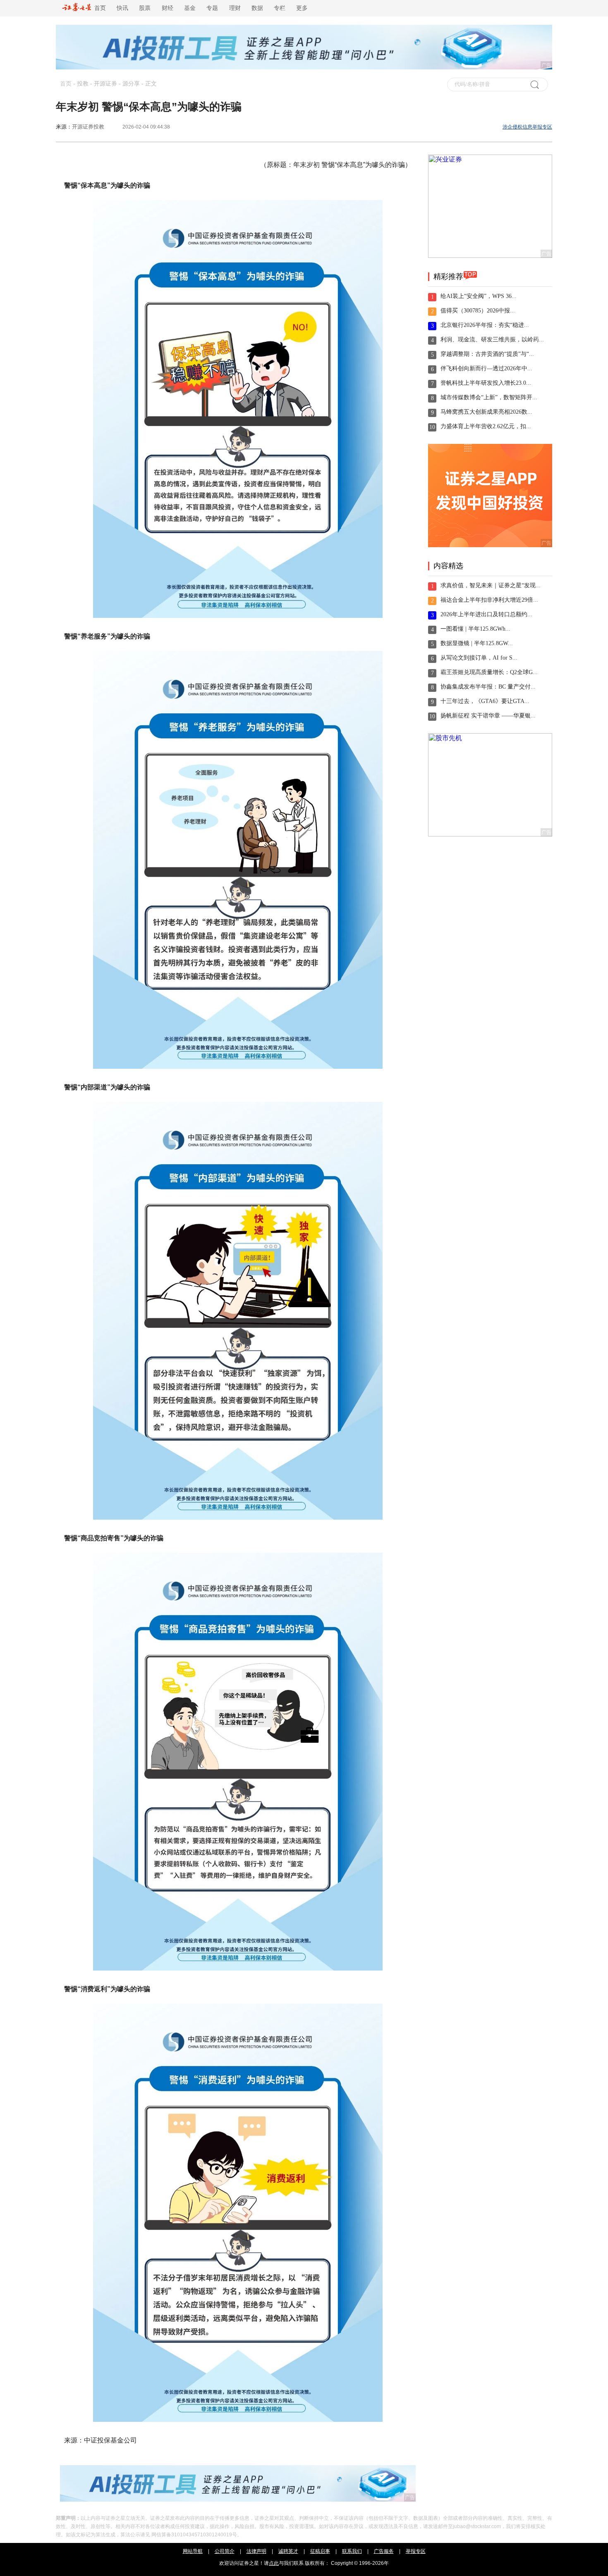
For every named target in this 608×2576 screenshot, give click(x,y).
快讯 (122, 8)
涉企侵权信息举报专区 (527, 127)
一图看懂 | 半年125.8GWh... (475, 629)
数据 (257, 8)
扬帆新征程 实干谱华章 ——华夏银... (488, 716)
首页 (98, 8)
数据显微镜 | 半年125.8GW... (477, 643)
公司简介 (225, 2551)
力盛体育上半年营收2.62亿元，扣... (486, 426)
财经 (168, 8)
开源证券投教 (88, 127)
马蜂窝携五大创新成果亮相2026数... (486, 412)
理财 (235, 8)
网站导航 (193, 2551)
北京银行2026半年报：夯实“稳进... (485, 325)
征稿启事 (320, 2551)
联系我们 (352, 2551)
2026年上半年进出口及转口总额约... (486, 614)
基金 (190, 8)
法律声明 (256, 2551)
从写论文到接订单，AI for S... (479, 658)
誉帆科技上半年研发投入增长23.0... (486, 383)
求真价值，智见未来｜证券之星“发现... (491, 585)
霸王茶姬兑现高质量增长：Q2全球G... (489, 672)
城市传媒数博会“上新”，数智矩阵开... (489, 397)
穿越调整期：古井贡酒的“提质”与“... (487, 354)
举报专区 (416, 2551)
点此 (274, 2563)
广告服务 (384, 2551)
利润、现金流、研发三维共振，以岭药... (492, 340)
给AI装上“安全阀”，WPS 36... (479, 296)
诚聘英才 (288, 2551)
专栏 (280, 8)
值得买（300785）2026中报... (478, 311)
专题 (212, 8)
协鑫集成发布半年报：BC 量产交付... (488, 687)
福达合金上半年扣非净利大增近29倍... (489, 600)
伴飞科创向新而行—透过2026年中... (486, 368)
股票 (145, 8)
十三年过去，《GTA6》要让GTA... (485, 701)
